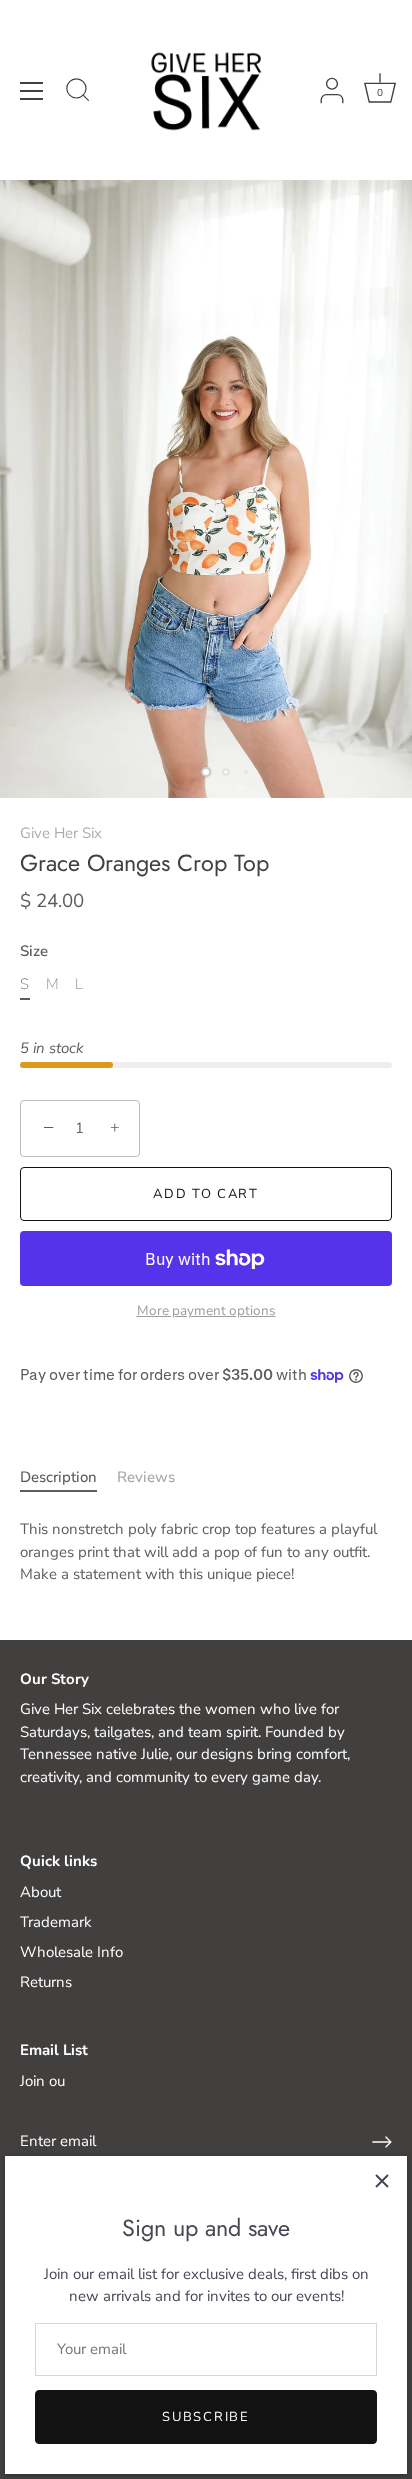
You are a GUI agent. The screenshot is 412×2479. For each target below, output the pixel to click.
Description (58, 1477)
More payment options (206, 1310)
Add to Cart (206, 1194)
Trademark (56, 1922)
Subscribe (205, 2417)
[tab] (68, 1477)
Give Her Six (61, 833)
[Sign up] (382, 2142)
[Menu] (32, 91)
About (40, 1892)
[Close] (382, 2181)
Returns (46, 1982)
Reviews (146, 1477)
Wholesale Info (71, 1952)
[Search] (78, 93)
